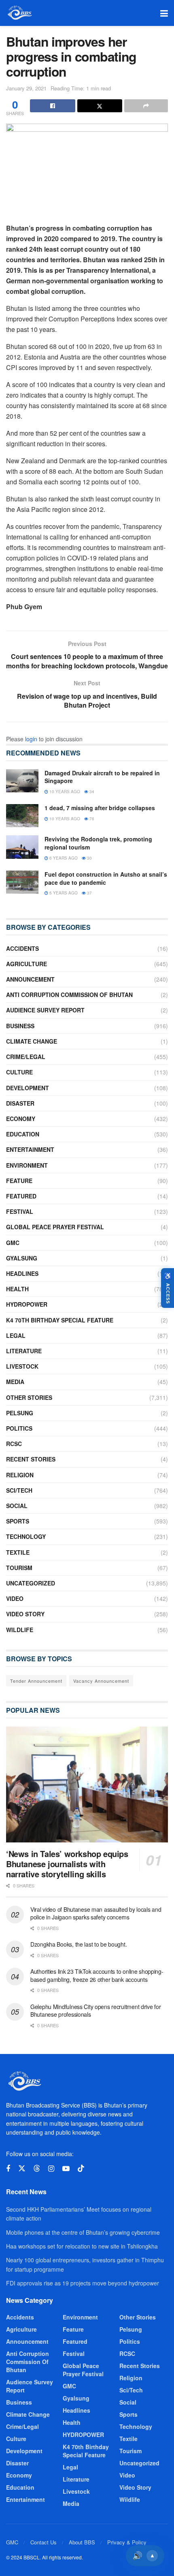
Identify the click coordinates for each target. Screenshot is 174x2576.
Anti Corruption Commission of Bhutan (69, 995)
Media (15, 1382)
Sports (18, 1521)
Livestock (22, 1366)
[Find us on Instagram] (51, 2169)
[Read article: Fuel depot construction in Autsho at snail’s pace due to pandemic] (22, 882)
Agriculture (27, 964)
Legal (16, 1335)
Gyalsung (22, 1258)
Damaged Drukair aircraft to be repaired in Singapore (102, 777)
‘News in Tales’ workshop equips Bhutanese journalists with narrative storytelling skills (67, 1864)
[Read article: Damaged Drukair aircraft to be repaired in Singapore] (22, 781)
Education (23, 1134)
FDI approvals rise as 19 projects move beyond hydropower (83, 2283)
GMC (13, 1243)
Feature (19, 1181)
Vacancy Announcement (101, 1681)
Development (28, 1088)
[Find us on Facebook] (8, 2169)
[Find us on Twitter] (22, 2168)
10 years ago (64, 792)
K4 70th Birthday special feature (60, 1320)
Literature (24, 1351)
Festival (20, 1211)
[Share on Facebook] (53, 106)
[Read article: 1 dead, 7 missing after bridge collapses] (22, 816)
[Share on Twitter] (100, 106)
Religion (20, 1475)
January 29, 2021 (26, 88)
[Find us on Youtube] (66, 2169)
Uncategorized (31, 1583)
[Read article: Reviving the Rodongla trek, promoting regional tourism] (22, 847)
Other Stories (29, 1397)
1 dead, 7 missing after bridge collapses (100, 808)
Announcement (30, 979)
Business (20, 1026)
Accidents (22, 948)
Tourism (19, 1568)
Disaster (20, 1103)
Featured (21, 1196)
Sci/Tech (19, 1490)
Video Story (25, 1614)
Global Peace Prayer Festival (55, 1227)
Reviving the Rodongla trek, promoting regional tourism (98, 843)
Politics (19, 1428)
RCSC (14, 1444)
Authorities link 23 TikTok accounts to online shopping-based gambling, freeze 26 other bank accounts (97, 1975)
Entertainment (30, 1149)
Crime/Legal (26, 1057)
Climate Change (32, 1041)
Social (17, 1506)
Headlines (22, 1273)
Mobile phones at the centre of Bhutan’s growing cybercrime (83, 2232)
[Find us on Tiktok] (81, 2168)
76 (91, 819)
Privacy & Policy (127, 2542)
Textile (18, 1552)
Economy (21, 1119)
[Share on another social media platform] (146, 106)
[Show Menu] (164, 13)
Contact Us (43, 2542)
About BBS (82, 2542)
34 (91, 792)
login (31, 739)
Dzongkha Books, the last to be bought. (79, 1944)
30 (89, 858)
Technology (26, 1536)
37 (89, 893)
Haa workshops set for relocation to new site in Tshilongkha (82, 2246)
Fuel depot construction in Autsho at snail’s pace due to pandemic (106, 878)
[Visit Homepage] (19, 13)
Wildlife (20, 1630)
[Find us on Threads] (37, 2168)
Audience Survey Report (45, 1010)
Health (17, 1289)
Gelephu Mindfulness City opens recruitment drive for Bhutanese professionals (95, 2011)
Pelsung (20, 1413)
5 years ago (63, 893)
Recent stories (31, 1459)
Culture (19, 1072)
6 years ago (63, 858)
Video (15, 1598)
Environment (27, 1165)
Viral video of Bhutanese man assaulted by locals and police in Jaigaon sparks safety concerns (96, 1913)
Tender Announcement (36, 1681)
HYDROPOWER (27, 1304)
